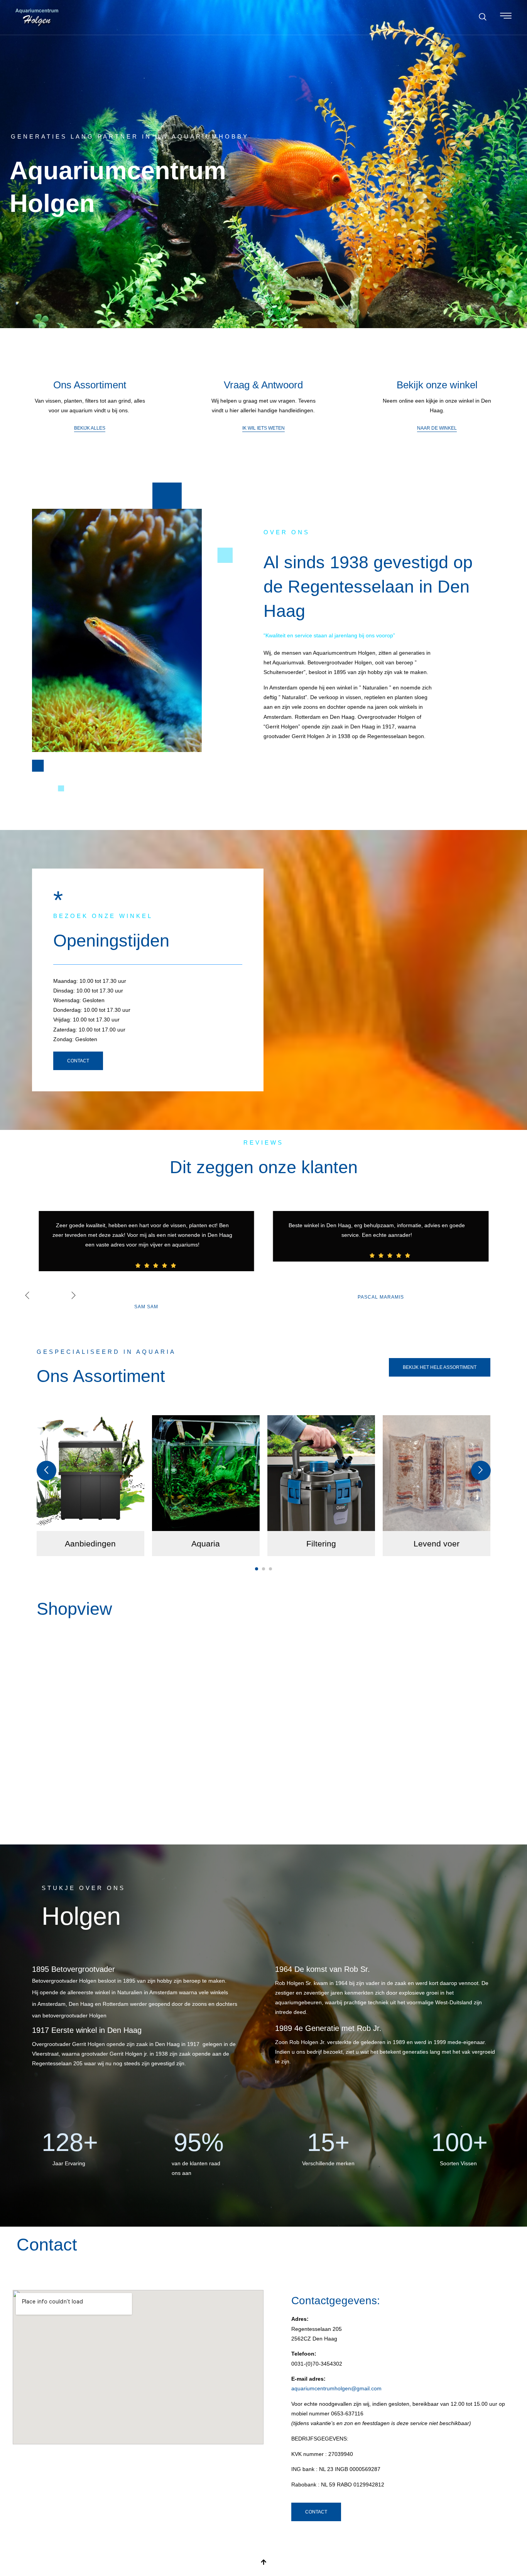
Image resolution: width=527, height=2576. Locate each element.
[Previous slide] (46, 1471)
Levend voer (437, 1544)
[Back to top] (263, 2562)
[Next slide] (481, 1471)
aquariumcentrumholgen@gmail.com (336, 2388)
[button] (483, 17)
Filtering (321, 1544)
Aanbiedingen (90, 1544)
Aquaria (206, 1544)
